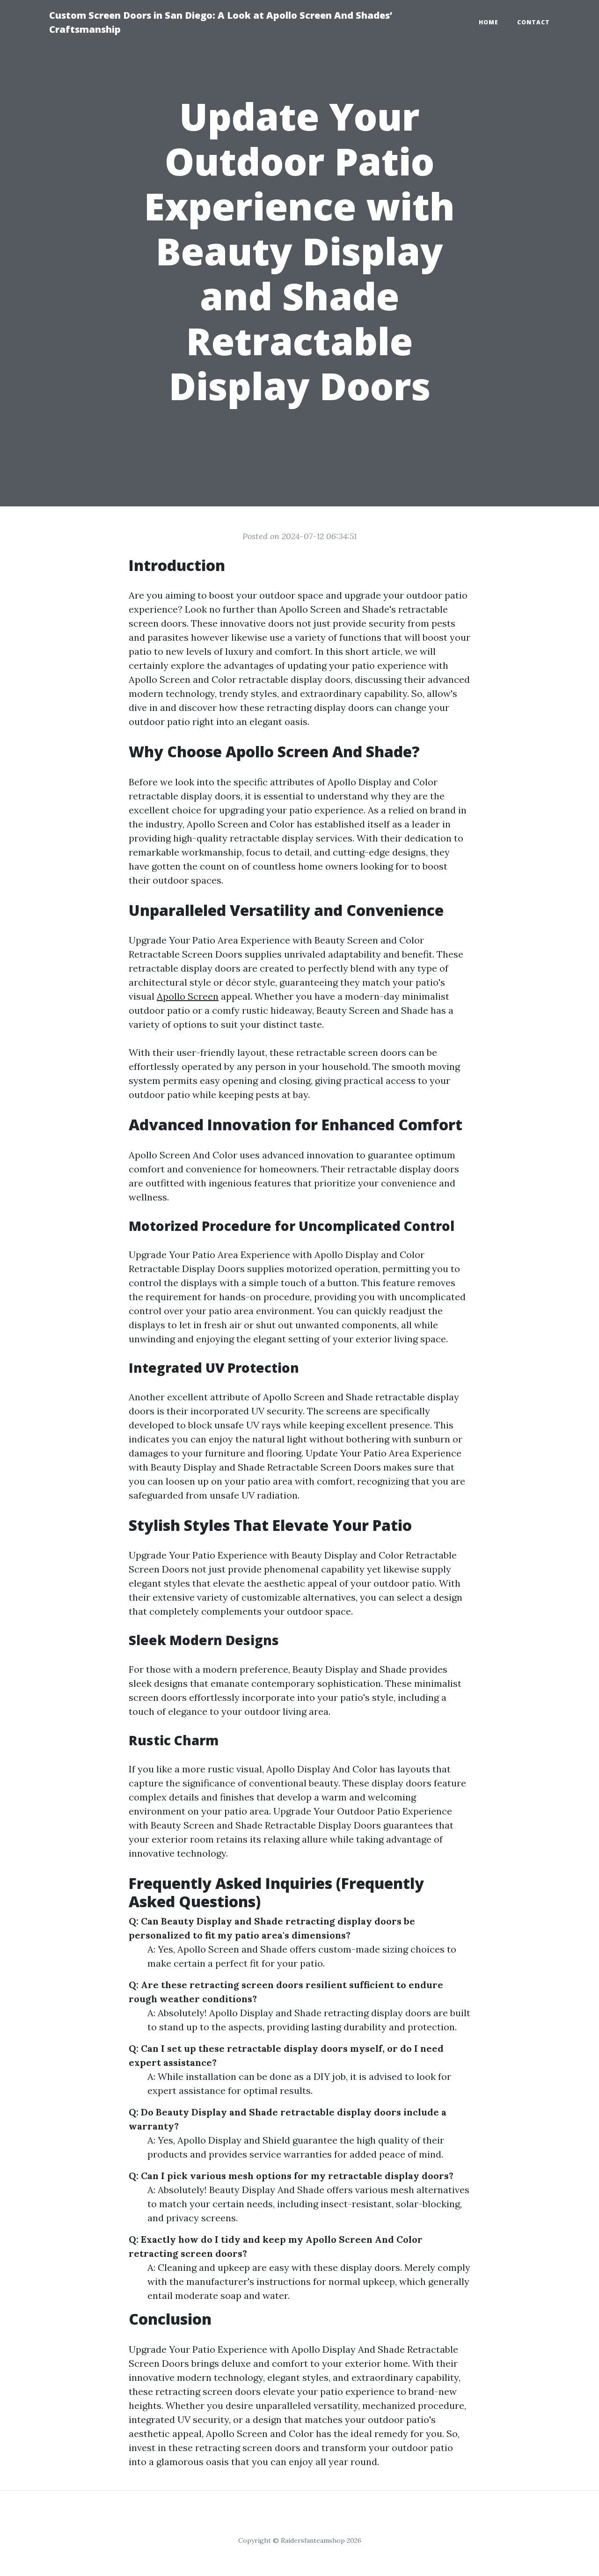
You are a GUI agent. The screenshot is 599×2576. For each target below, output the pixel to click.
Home (489, 22)
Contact (533, 22)
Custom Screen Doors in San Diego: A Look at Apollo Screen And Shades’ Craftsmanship (221, 22)
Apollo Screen (188, 996)
